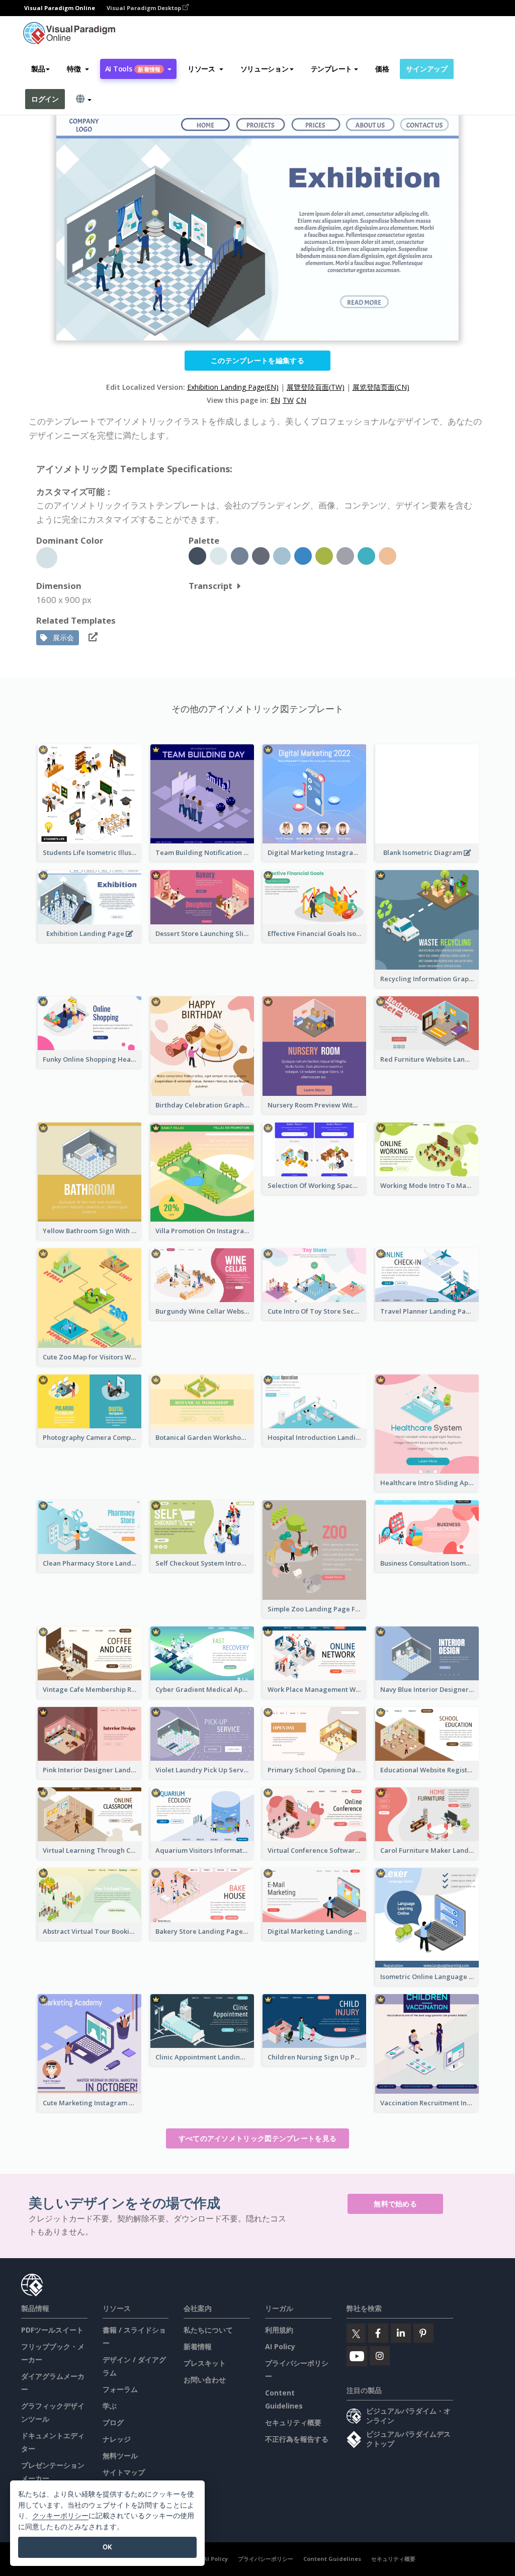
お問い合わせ (205, 2380)
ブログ (113, 2422)
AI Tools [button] (133, 69)
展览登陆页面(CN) (381, 387)
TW (288, 400)
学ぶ (110, 2406)
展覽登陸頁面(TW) (316, 387)
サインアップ (426, 69)
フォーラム (120, 2389)
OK (107, 2547)
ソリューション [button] (265, 69)
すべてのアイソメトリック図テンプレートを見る (258, 2138)
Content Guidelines (332, 2559)
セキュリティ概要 (293, 2422)
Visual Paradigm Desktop (145, 8)
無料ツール (120, 2456)
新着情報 (198, 2346)
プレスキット (205, 2363)
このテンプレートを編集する (257, 360)
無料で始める (395, 2204)
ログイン (45, 99)
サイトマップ (124, 2472)
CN (301, 400)
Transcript (210, 586)
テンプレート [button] (331, 69)
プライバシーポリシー (266, 2559)
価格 (382, 69)
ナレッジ (117, 2439)
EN (275, 400)
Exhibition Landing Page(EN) (233, 387)
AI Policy (280, 2346)
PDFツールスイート (52, 2330)
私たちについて (208, 2330)
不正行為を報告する (297, 2439)
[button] (78, 69)
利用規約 (279, 2330)
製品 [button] (38, 69)
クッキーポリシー (60, 2515)
